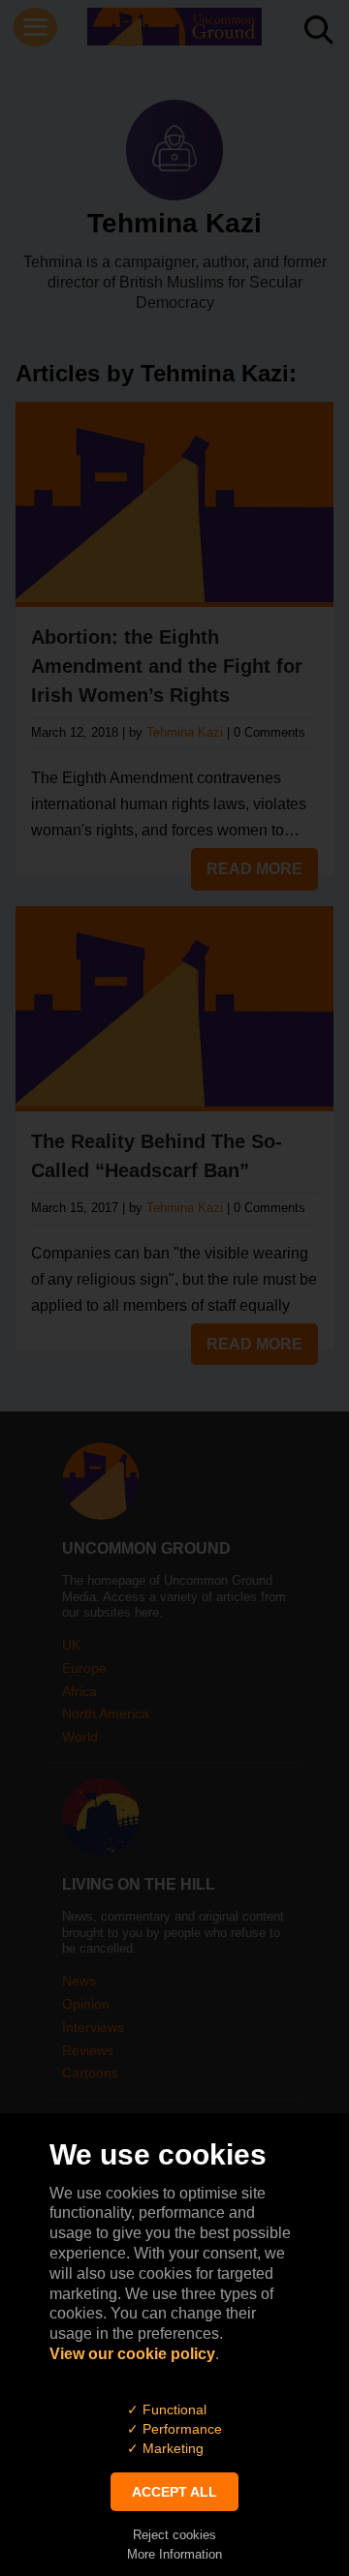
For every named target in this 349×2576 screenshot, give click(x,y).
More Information (174, 2554)
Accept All (174, 2492)
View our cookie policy (132, 2354)
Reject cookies (174, 2535)
